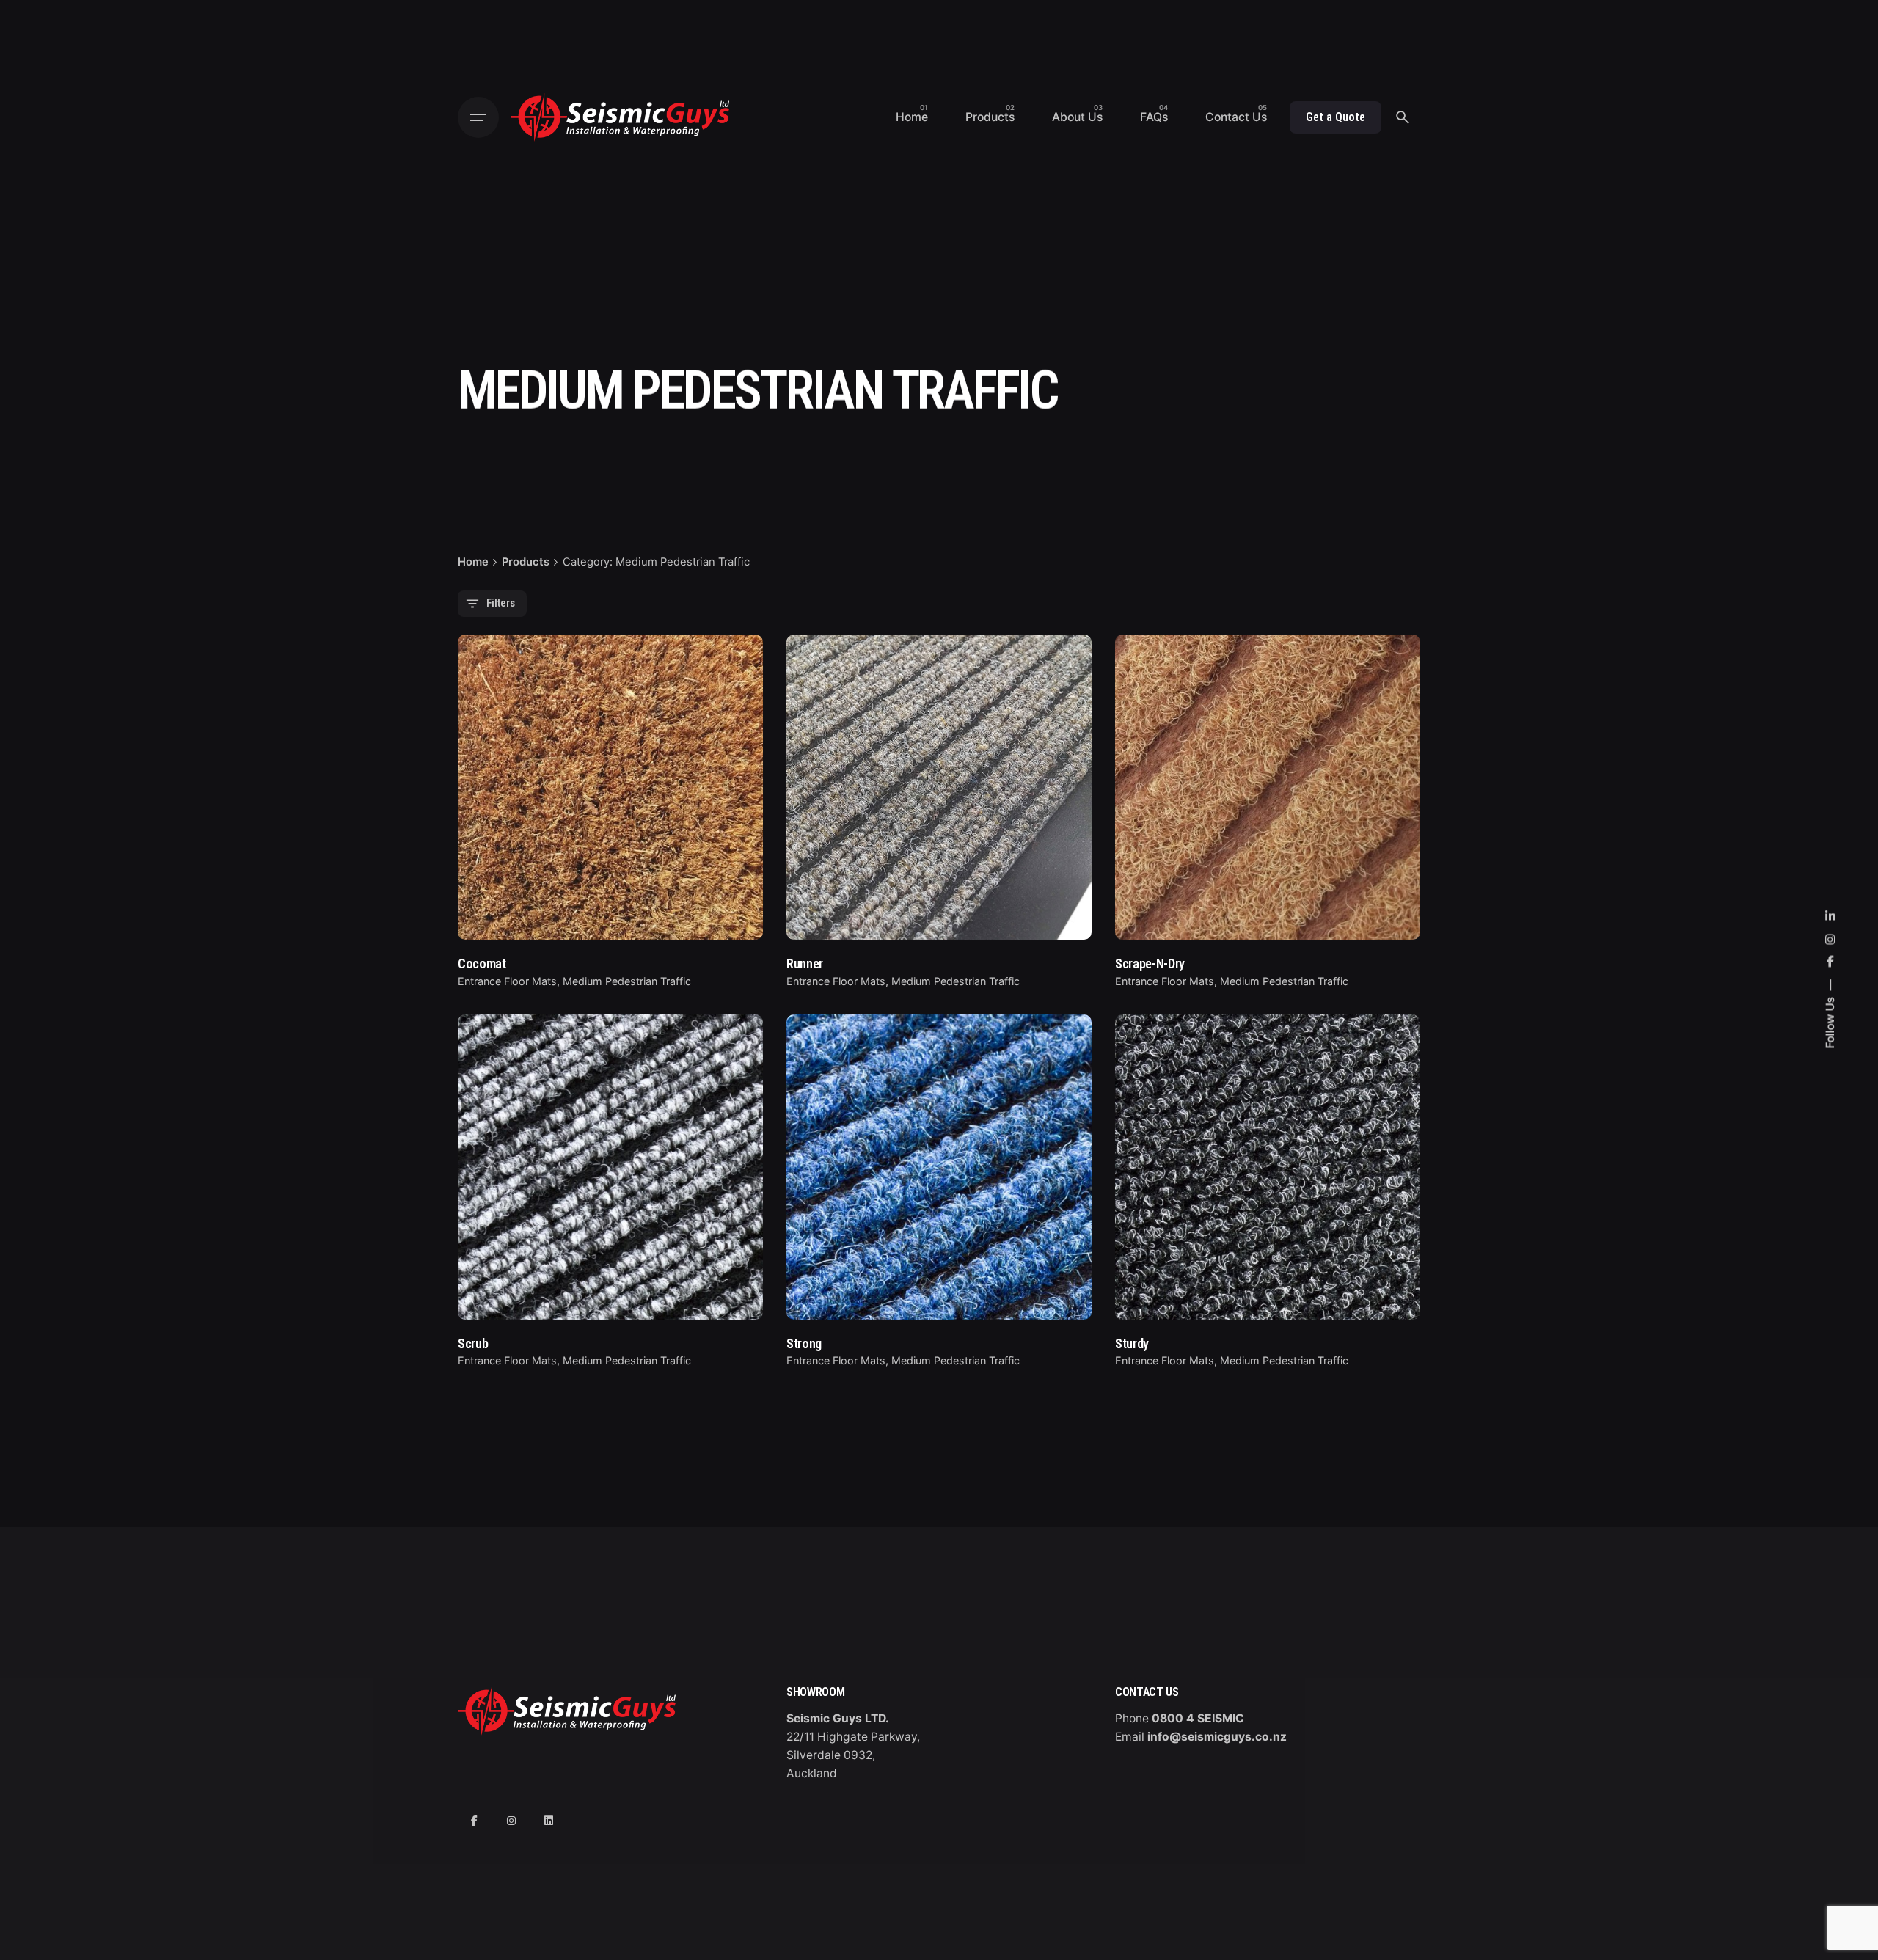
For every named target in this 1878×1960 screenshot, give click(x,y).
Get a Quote (1336, 117)
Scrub (473, 1343)
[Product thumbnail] (610, 787)
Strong (804, 1343)
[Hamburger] (478, 117)
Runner (805, 963)
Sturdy (1132, 1343)
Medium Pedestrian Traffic (627, 981)
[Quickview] (506, 681)
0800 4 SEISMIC (1198, 1718)
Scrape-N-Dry (1150, 963)
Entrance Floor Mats (507, 981)
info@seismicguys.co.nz (1217, 1737)
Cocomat (482, 963)
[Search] (1403, 117)
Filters (501, 603)
